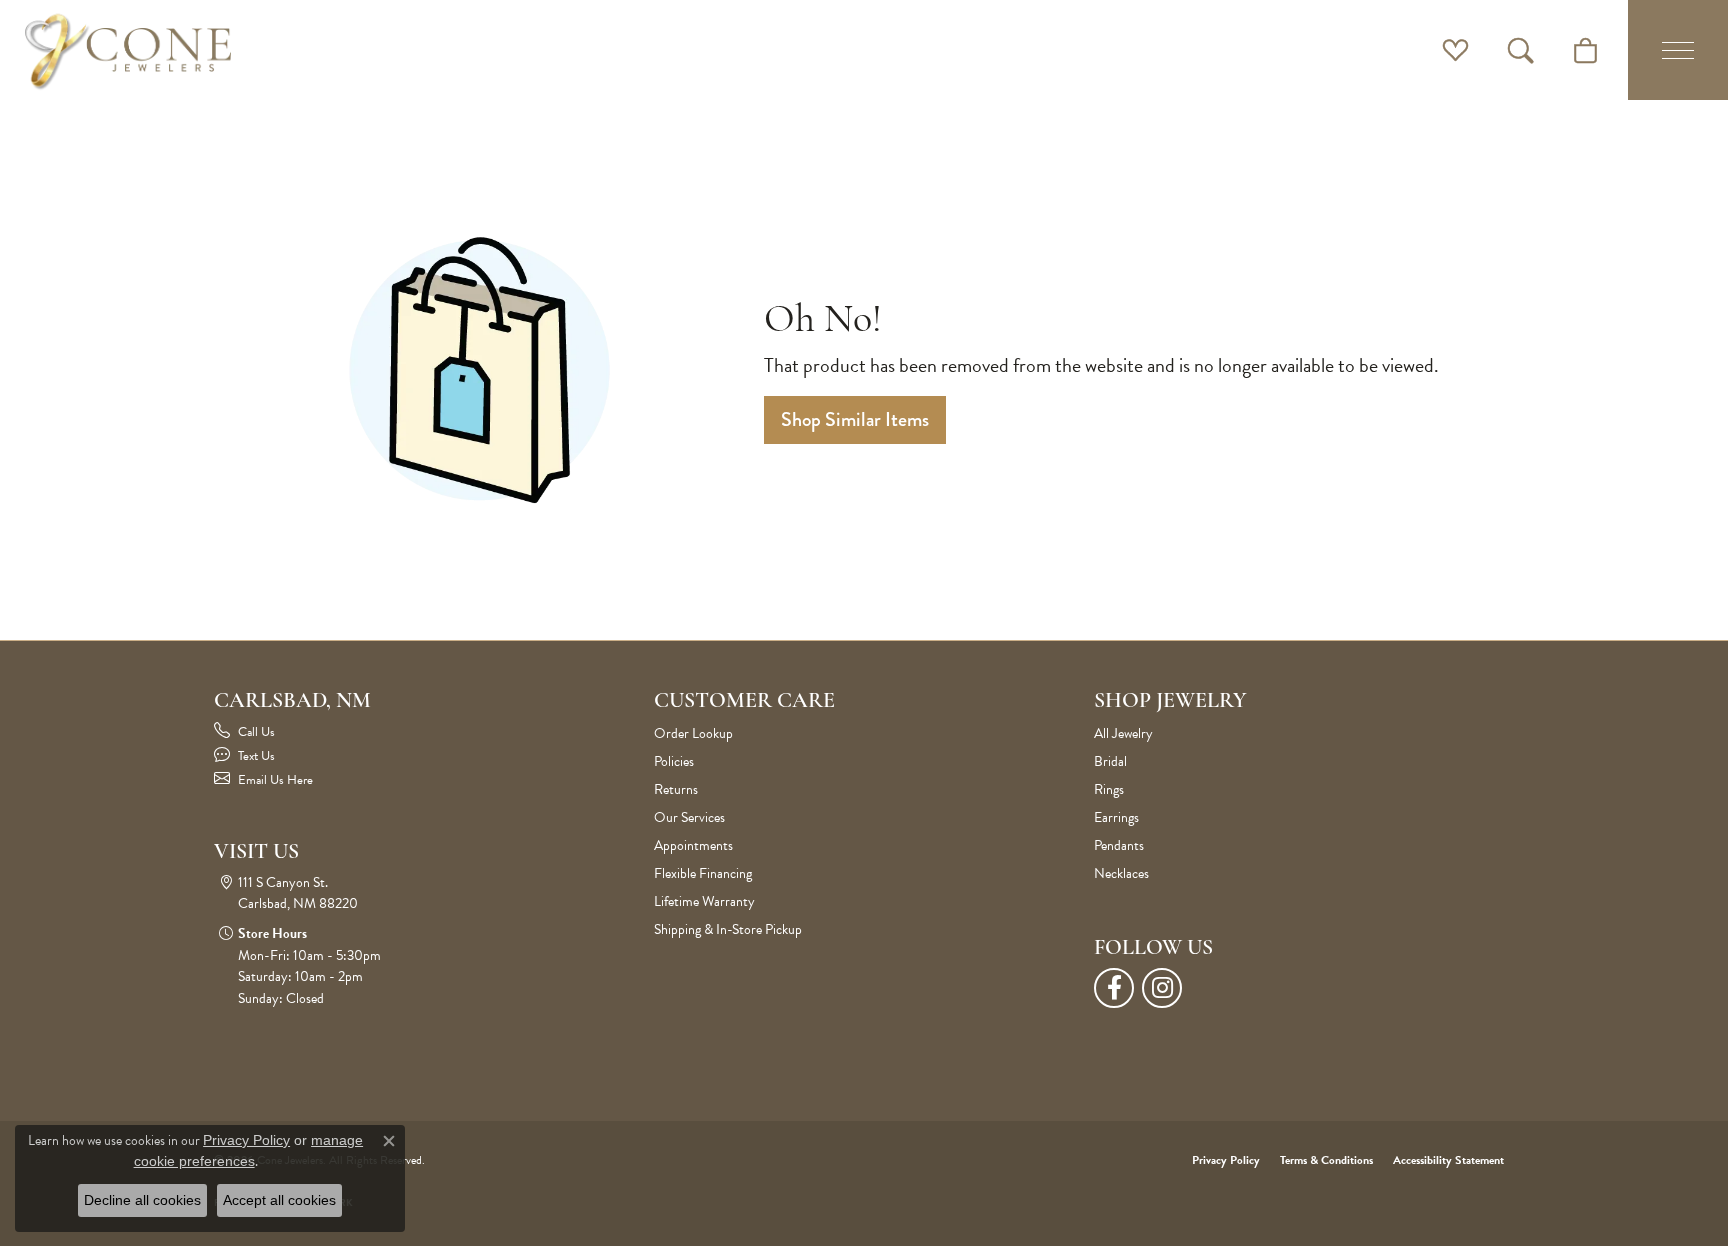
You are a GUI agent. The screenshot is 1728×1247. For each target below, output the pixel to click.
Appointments (693, 845)
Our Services (689, 817)
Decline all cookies (142, 1200)
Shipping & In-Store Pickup (728, 929)
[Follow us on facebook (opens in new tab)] (1114, 988)
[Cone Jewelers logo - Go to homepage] (128, 50)
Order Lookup (693, 733)
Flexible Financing (703, 873)
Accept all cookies (279, 1200)
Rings (1109, 789)
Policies (674, 761)
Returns (676, 789)
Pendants (1119, 845)
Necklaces (1121, 873)
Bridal (1110, 761)
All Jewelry (1123, 733)
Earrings (1116, 817)
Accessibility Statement (1448, 1160)
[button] (1455, 50)
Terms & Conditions (1326, 1160)
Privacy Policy (1226, 1160)
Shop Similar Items (855, 419)
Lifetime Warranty (704, 901)
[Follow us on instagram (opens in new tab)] (1162, 988)
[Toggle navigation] (1678, 50)
